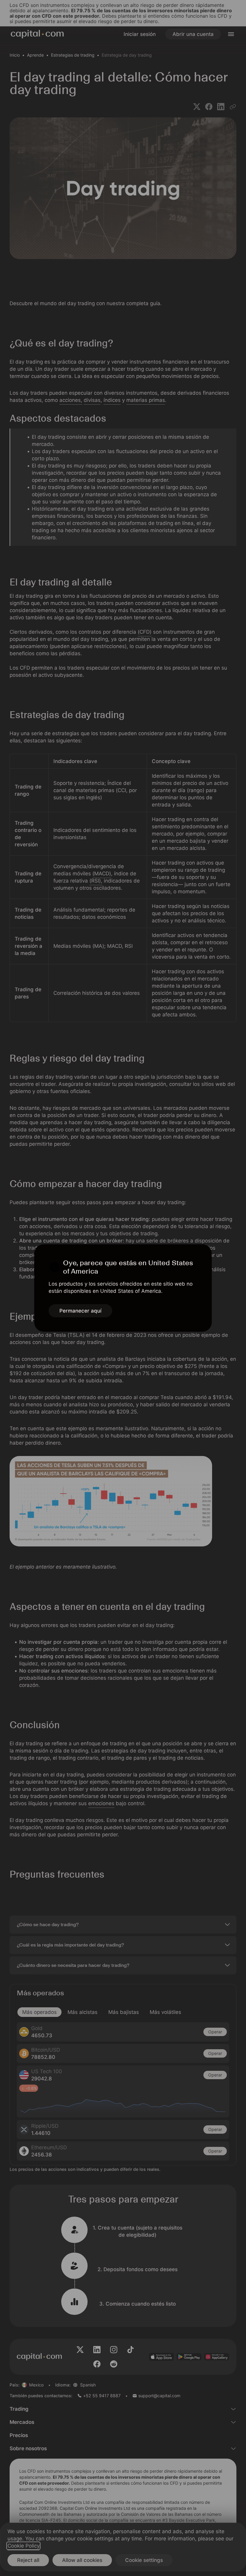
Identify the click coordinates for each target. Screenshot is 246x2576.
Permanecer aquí (80, 1311)
